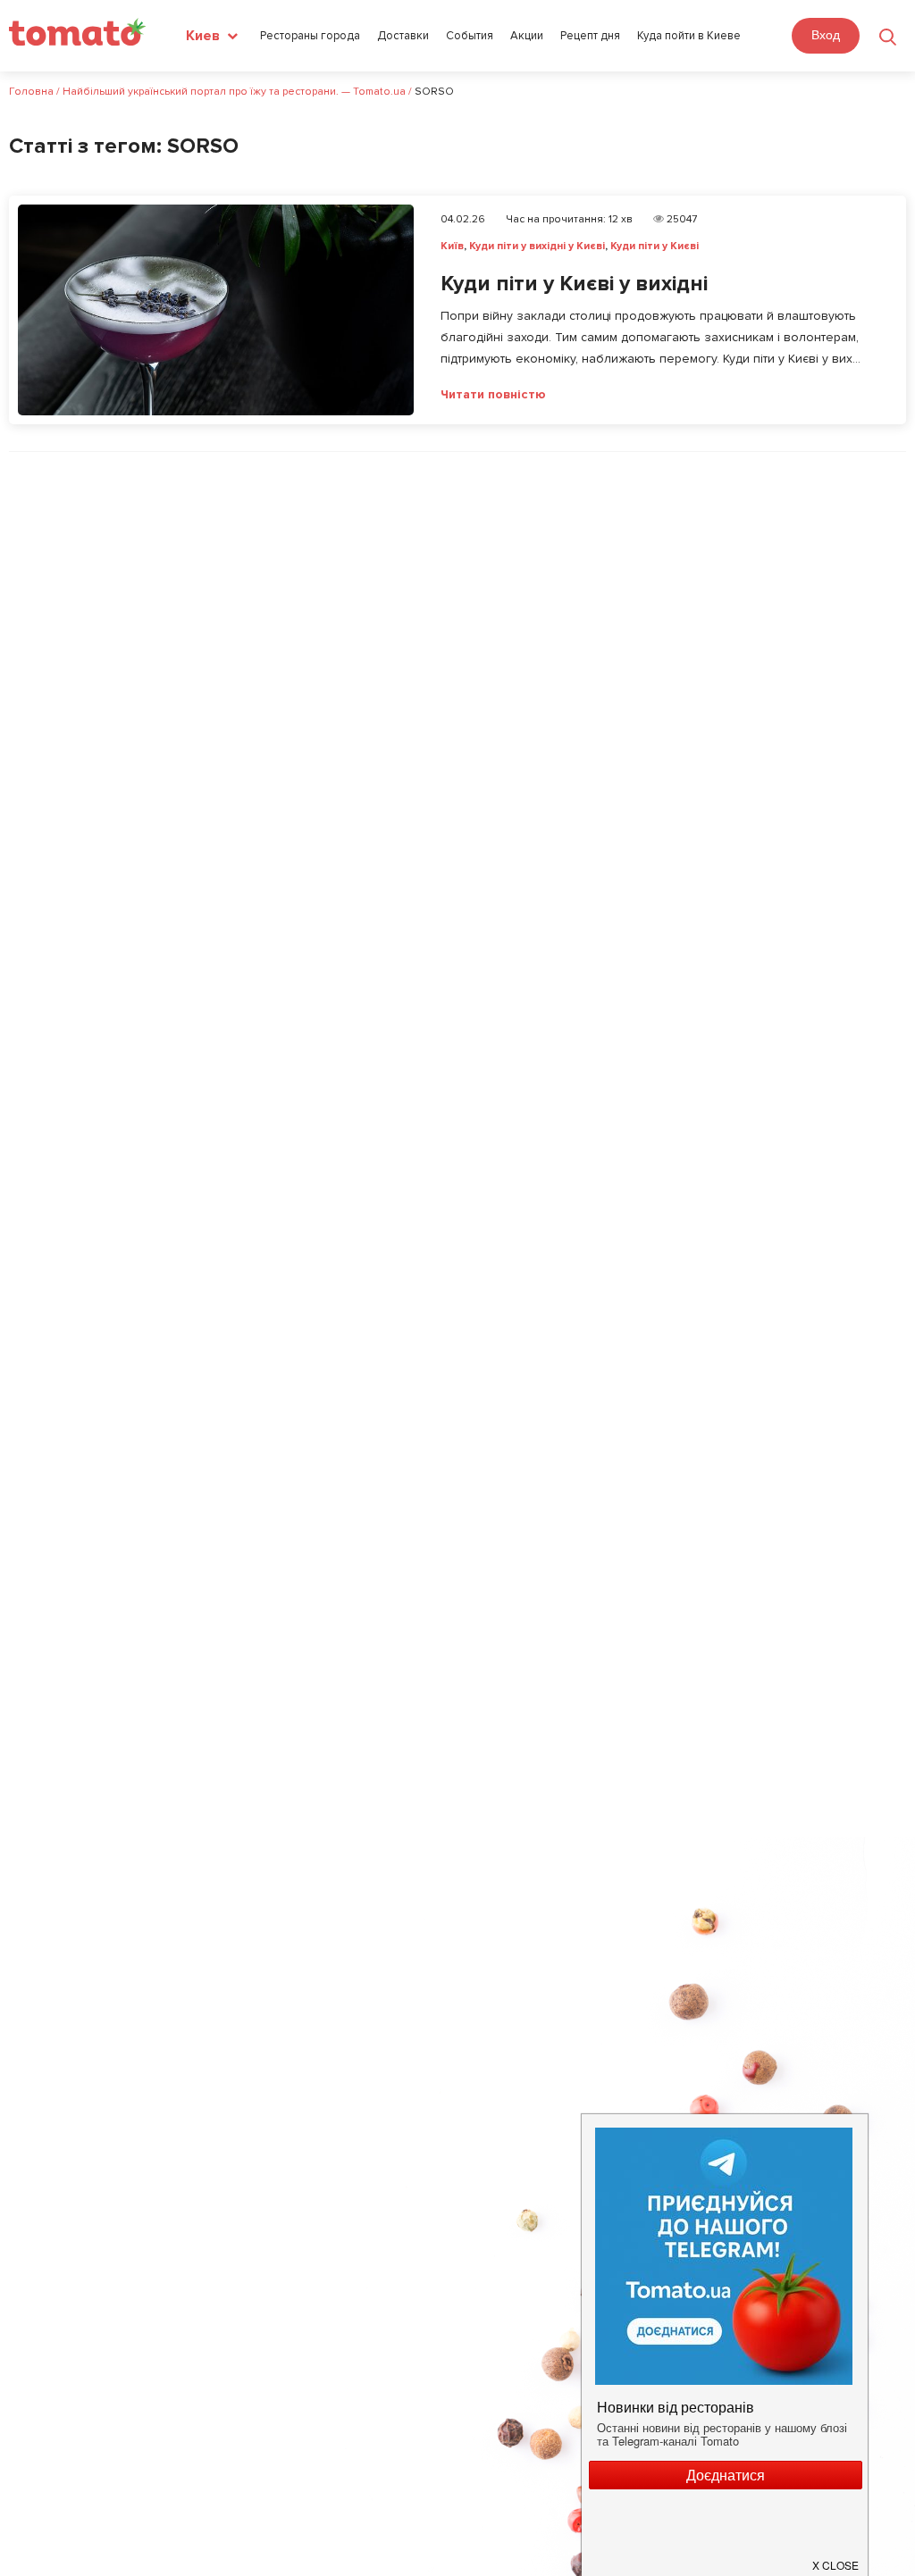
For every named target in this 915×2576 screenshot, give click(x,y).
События (470, 36)
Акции (527, 36)
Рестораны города (310, 36)
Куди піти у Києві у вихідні (574, 284)
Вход (826, 35)
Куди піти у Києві (655, 246)
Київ (452, 246)
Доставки (403, 36)
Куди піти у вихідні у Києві (537, 246)
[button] (836, 2558)
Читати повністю (493, 395)
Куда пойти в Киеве (689, 36)
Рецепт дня (590, 36)
